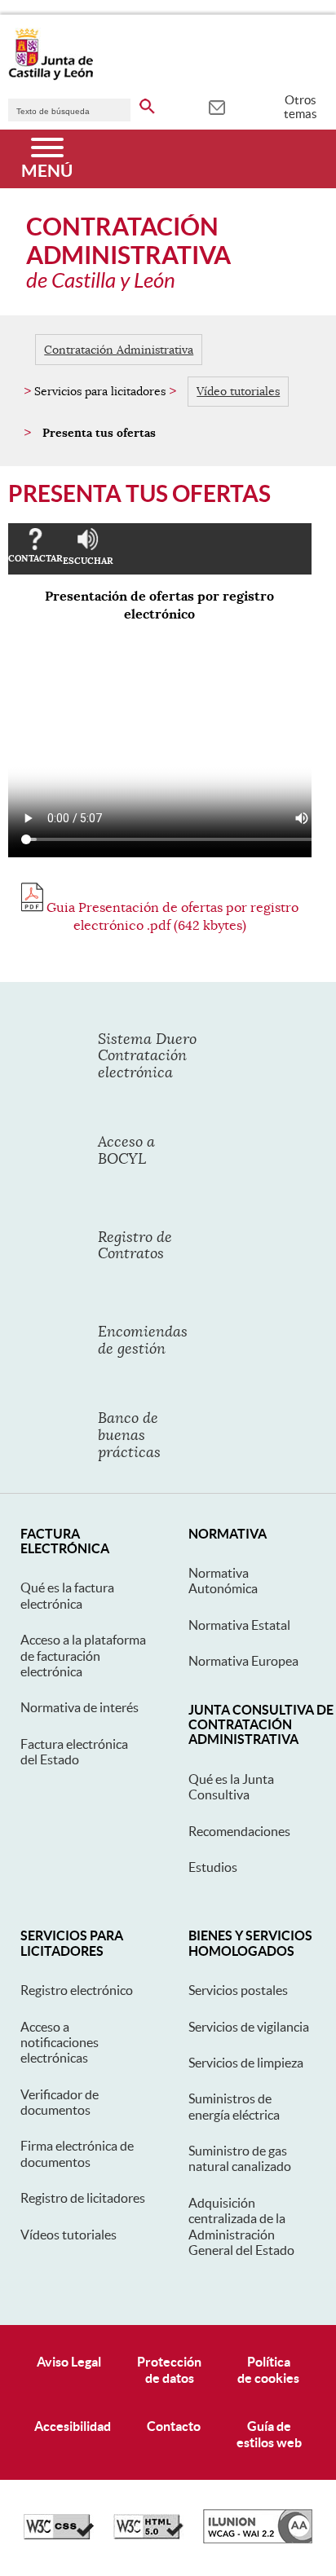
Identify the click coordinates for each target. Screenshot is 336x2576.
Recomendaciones (239, 1831)
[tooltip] (217, 106)
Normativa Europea (243, 1661)
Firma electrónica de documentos (77, 2153)
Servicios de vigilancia (249, 2027)
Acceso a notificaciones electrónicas (60, 2043)
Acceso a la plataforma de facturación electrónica (83, 1656)
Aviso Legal (69, 2362)
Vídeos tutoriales (69, 2235)
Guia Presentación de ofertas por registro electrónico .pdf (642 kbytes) (171, 917)
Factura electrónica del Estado (74, 1752)
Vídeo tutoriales (238, 391)
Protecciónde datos (169, 2369)
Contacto (174, 2426)
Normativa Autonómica (223, 1581)
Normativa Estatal (239, 1625)
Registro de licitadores (83, 2198)
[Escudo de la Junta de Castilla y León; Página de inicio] (51, 77)
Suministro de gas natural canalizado (240, 2158)
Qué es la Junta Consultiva (231, 1787)
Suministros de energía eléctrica (234, 2106)
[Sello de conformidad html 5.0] (148, 2535)
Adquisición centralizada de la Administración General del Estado (241, 2226)
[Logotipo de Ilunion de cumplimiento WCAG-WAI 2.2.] (258, 2539)
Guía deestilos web (269, 2434)
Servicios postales (238, 1990)
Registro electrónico (77, 1990)
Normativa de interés (80, 1707)
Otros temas (301, 107)
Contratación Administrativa (119, 350)
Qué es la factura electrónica (67, 1595)
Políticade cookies (268, 2369)
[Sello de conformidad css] (59, 2535)
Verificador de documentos (60, 2102)
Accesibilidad (73, 2426)
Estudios (213, 1867)
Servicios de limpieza (246, 2063)
